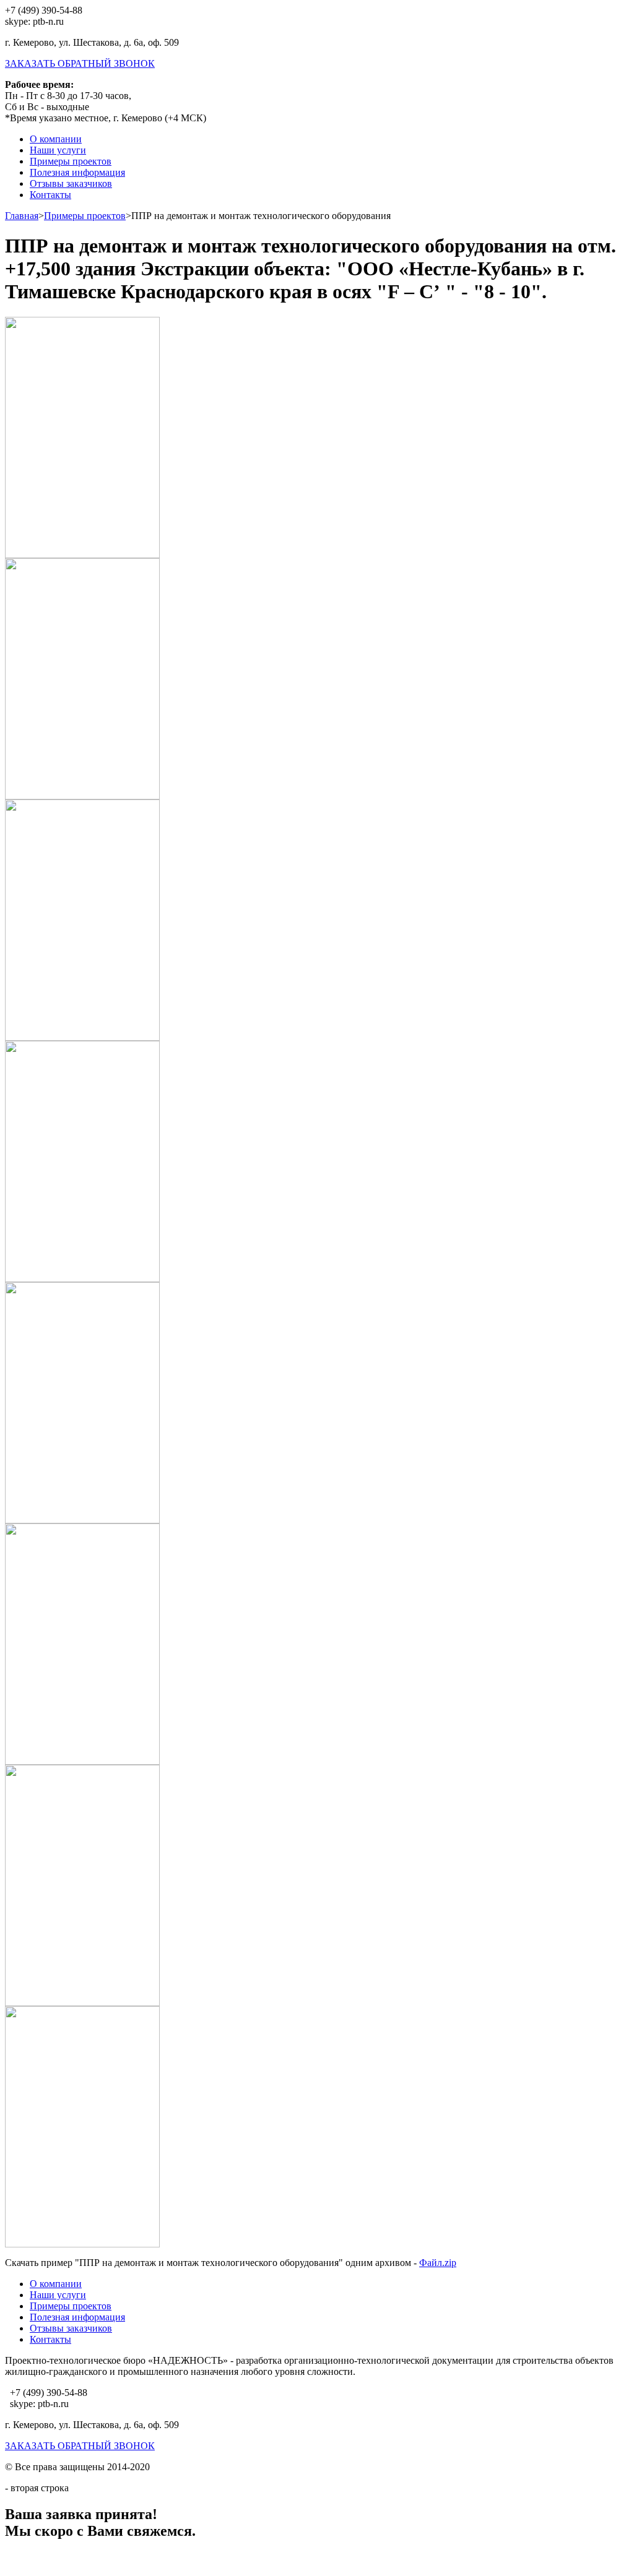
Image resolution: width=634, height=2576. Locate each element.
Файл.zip (438, 2263)
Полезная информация (77, 172)
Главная (22, 216)
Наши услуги (58, 150)
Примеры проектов (71, 161)
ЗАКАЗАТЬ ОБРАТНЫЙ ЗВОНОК (80, 63)
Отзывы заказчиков (71, 183)
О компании (56, 139)
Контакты (50, 195)
